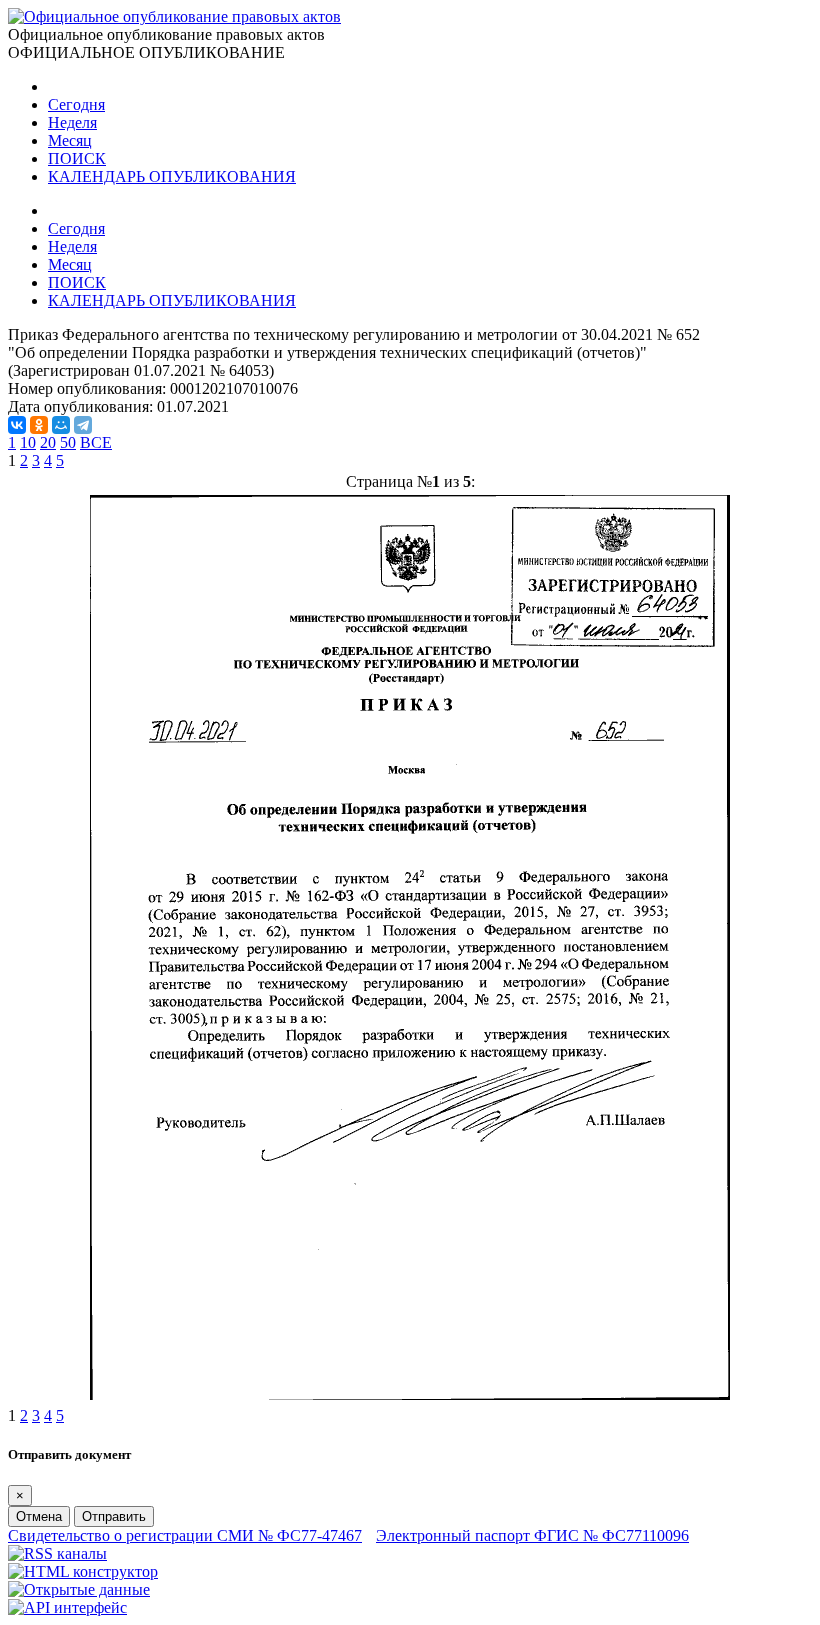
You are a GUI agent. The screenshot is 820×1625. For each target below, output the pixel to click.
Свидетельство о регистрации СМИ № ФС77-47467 (185, 1535)
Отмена (39, 1516)
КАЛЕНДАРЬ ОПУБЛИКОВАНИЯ (172, 176)
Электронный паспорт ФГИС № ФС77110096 (532, 1535)
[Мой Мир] (61, 425)
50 (68, 442)
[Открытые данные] (79, 1589)
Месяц (70, 140)
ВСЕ (96, 442)
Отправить (114, 1516)
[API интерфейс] (67, 1607)
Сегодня (76, 104)
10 (28, 442)
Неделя (72, 122)
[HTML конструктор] (83, 1571)
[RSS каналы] (57, 1553)
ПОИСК (77, 158)
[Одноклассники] (39, 425)
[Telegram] (83, 425)
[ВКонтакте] (17, 425)
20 (48, 442)
